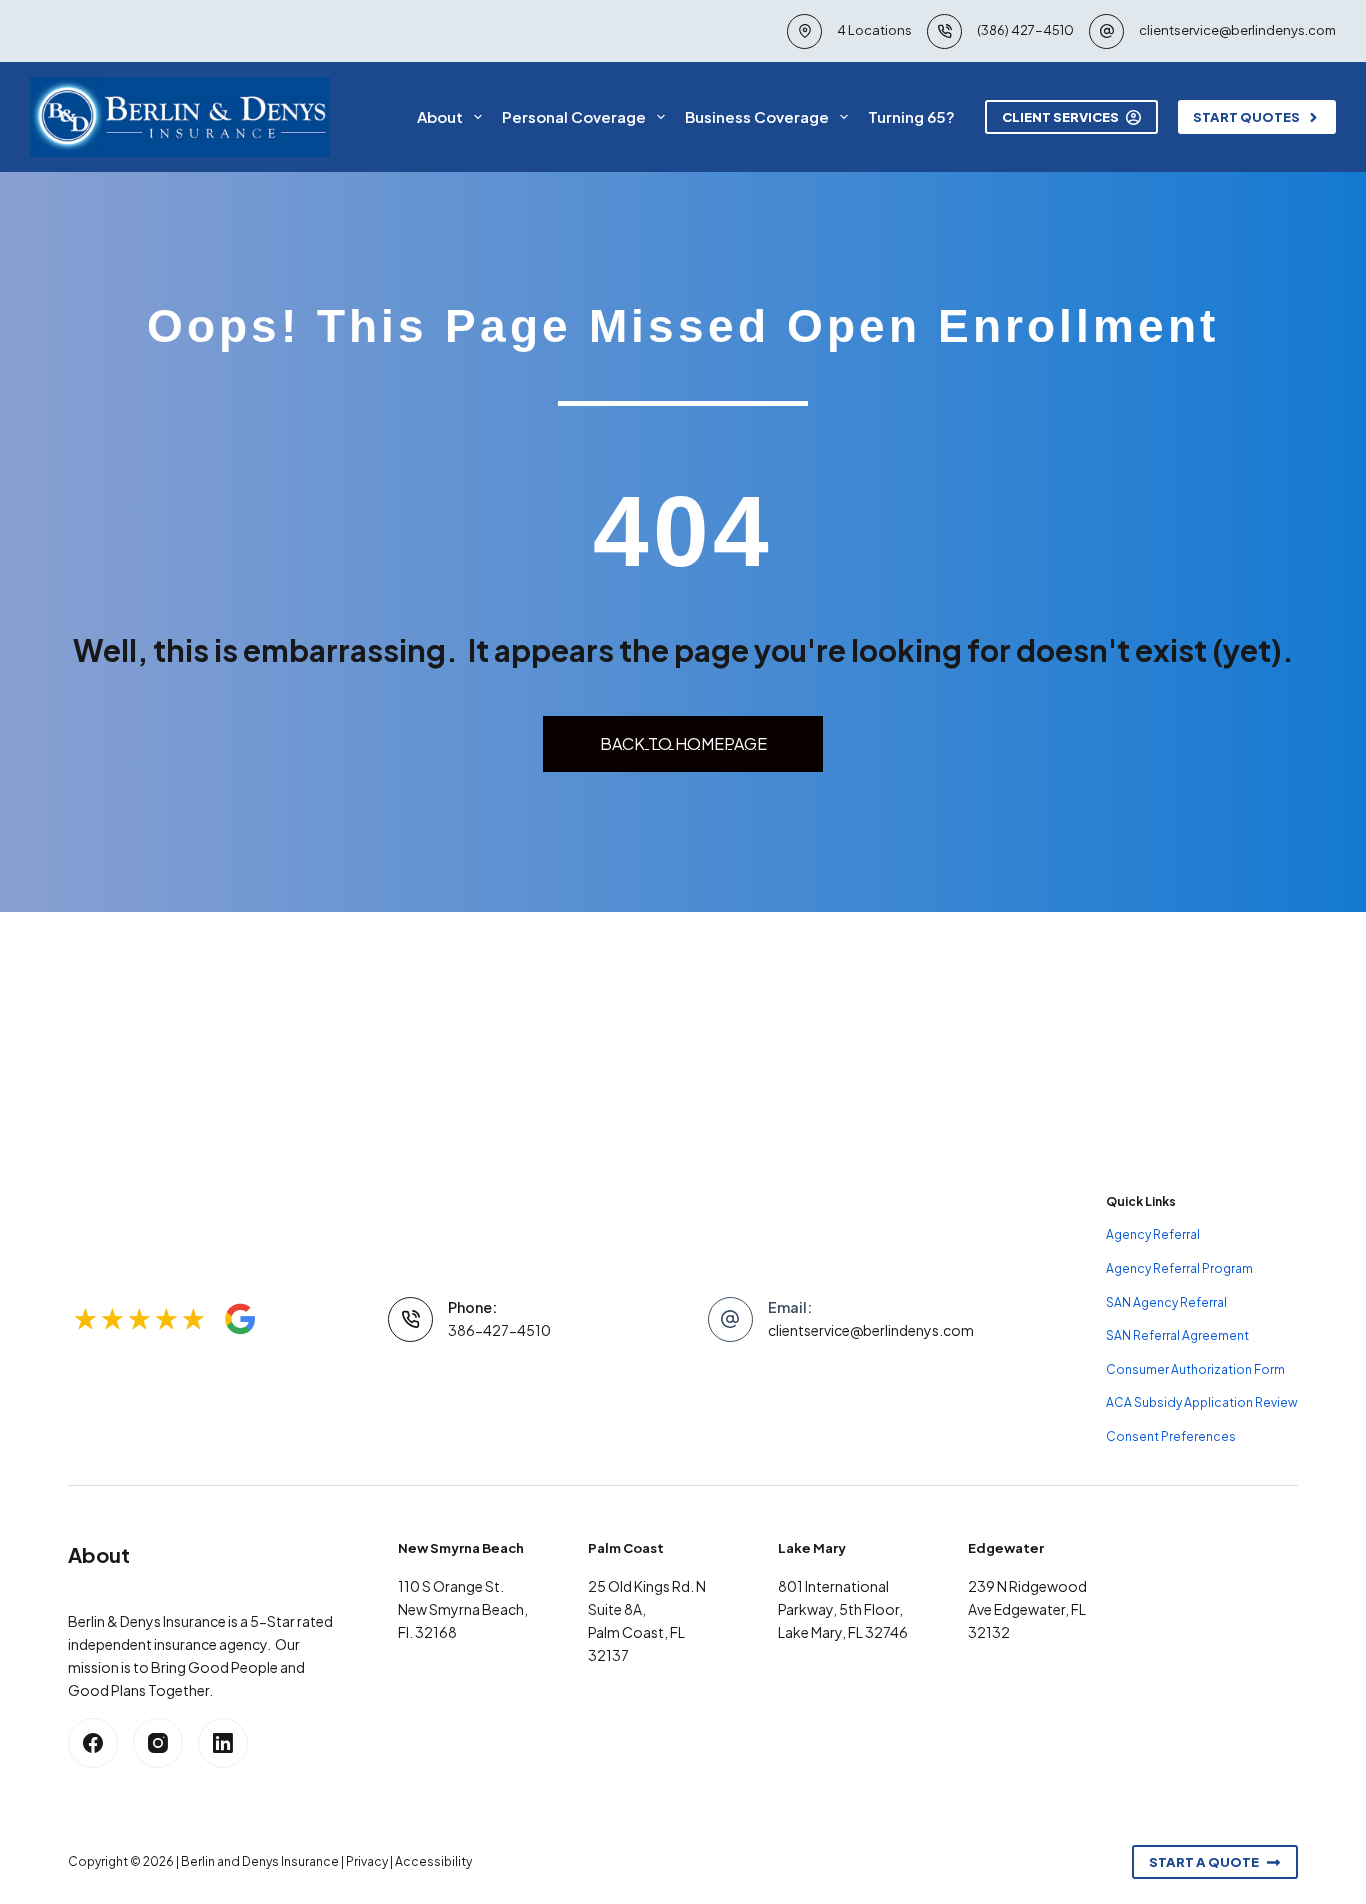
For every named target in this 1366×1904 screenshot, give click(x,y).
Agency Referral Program (1179, 1268)
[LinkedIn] (223, 1743)
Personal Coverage (574, 116)
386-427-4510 (499, 1330)
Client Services (1060, 117)
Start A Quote (1204, 1862)
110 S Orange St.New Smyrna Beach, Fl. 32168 (463, 1609)
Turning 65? (911, 116)
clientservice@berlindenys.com (1237, 30)
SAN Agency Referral (1166, 1302)
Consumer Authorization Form (1195, 1369)
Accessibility (433, 1861)
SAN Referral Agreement (1177, 1335)
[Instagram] (158, 1743)
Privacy (367, 1861)
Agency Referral (1153, 1234)
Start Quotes (1246, 117)
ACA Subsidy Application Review (1202, 1402)
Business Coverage (757, 116)
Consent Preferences (1171, 1436)
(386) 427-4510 (1025, 30)
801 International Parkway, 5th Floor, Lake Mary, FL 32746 (843, 1609)
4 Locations (874, 30)
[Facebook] (93, 1743)
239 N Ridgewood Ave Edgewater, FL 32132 (1027, 1609)
